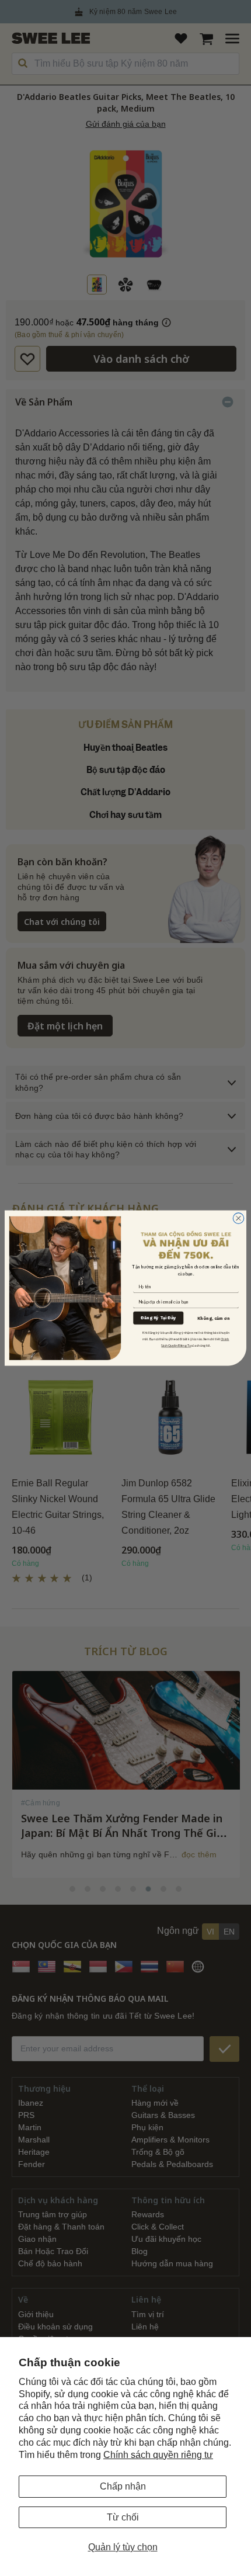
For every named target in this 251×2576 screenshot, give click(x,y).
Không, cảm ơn (213, 1318)
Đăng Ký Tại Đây (158, 1318)
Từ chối (123, 2517)
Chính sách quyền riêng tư (158, 2455)
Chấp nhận (123, 2486)
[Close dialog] (238, 1218)
